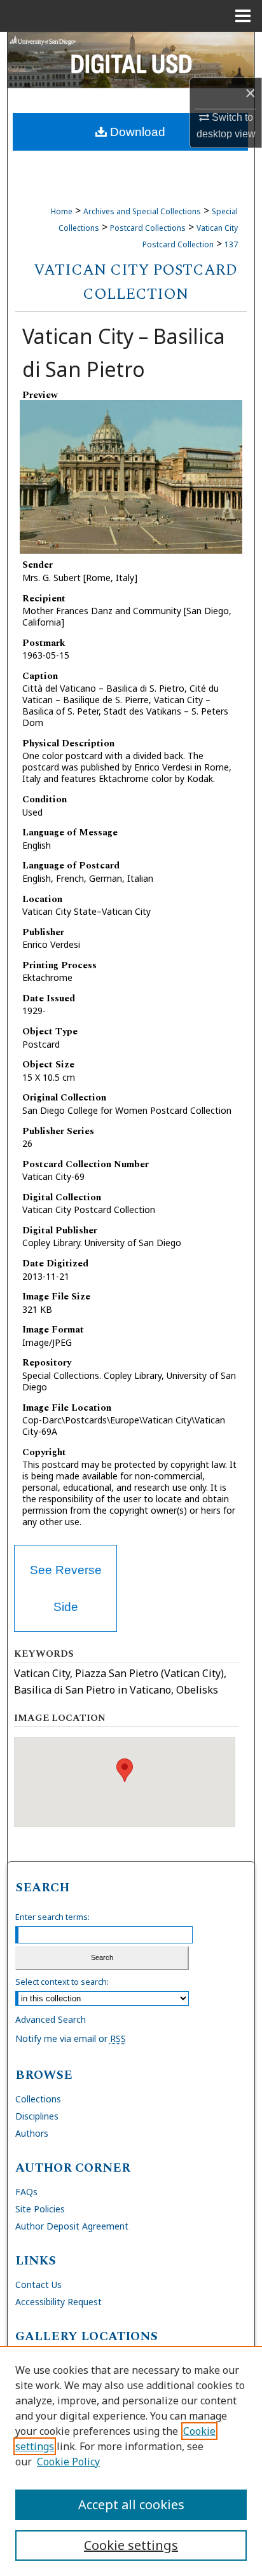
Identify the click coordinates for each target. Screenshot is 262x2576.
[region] (131, 2461)
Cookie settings (131, 2545)
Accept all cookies (131, 2504)
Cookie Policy (68, 2462)
